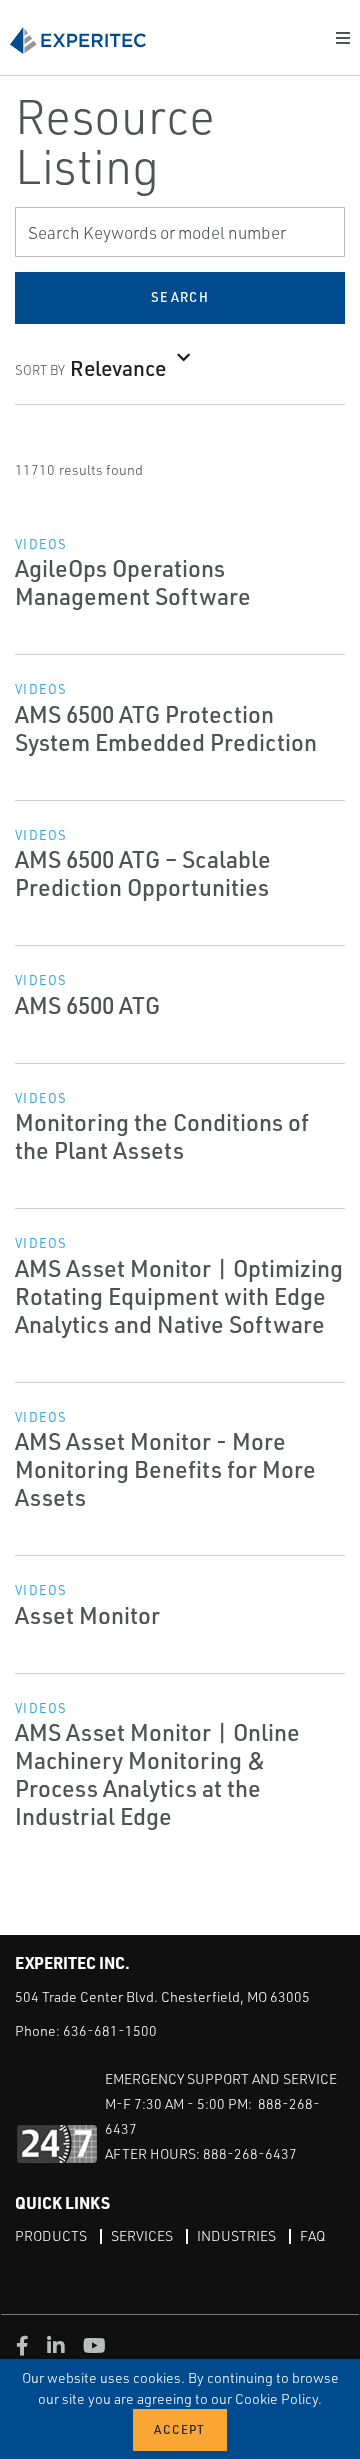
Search (180, 297)
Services (142, 2235)
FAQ (312, 2235)
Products (51, 2235)
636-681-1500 (110, 2030)
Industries (236, 2235)
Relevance (118, 367)
